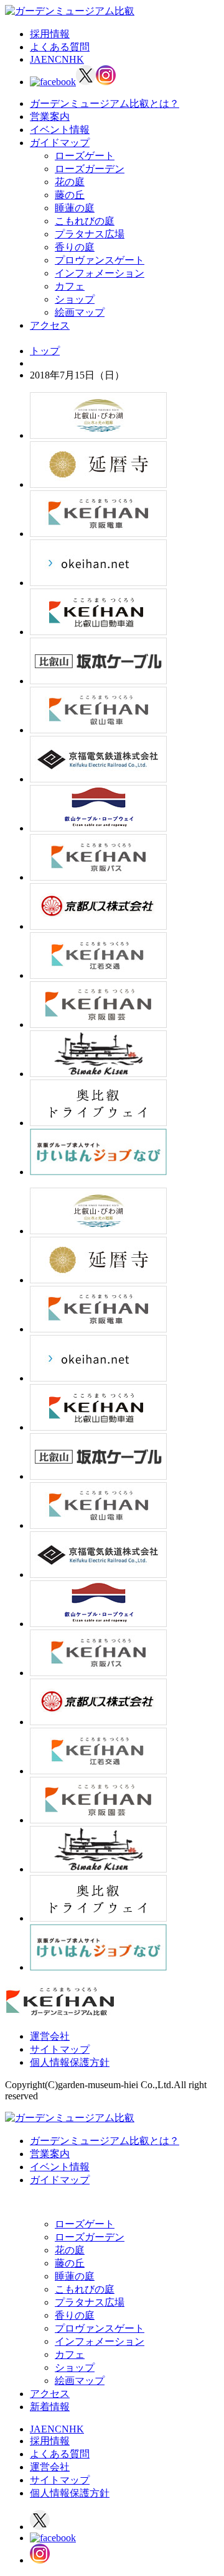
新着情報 (50, 2407)
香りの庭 (75, 247)
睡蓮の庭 (75, 208)
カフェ (70, 286)
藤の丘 (70, 195)
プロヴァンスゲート (100, 260)
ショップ (75, 299)
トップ (45, 351)
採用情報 (50, 34)
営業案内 (50, 117)
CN (62, 59)
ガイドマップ (60, 143)
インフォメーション (100, 273)
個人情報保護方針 (70, 2062)
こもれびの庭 (85, 221)
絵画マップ (80, 312)
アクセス (50, 325)
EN (48, 59)
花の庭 (70, 182)
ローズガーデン (90, 169)
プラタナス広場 (90, 234)
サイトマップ (60, 2049)
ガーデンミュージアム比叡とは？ (105, 103)
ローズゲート (85, 156)
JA (35, 59)
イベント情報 (60, 130)
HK (77, 59)
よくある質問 (60, 47)
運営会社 (50, 2036)
